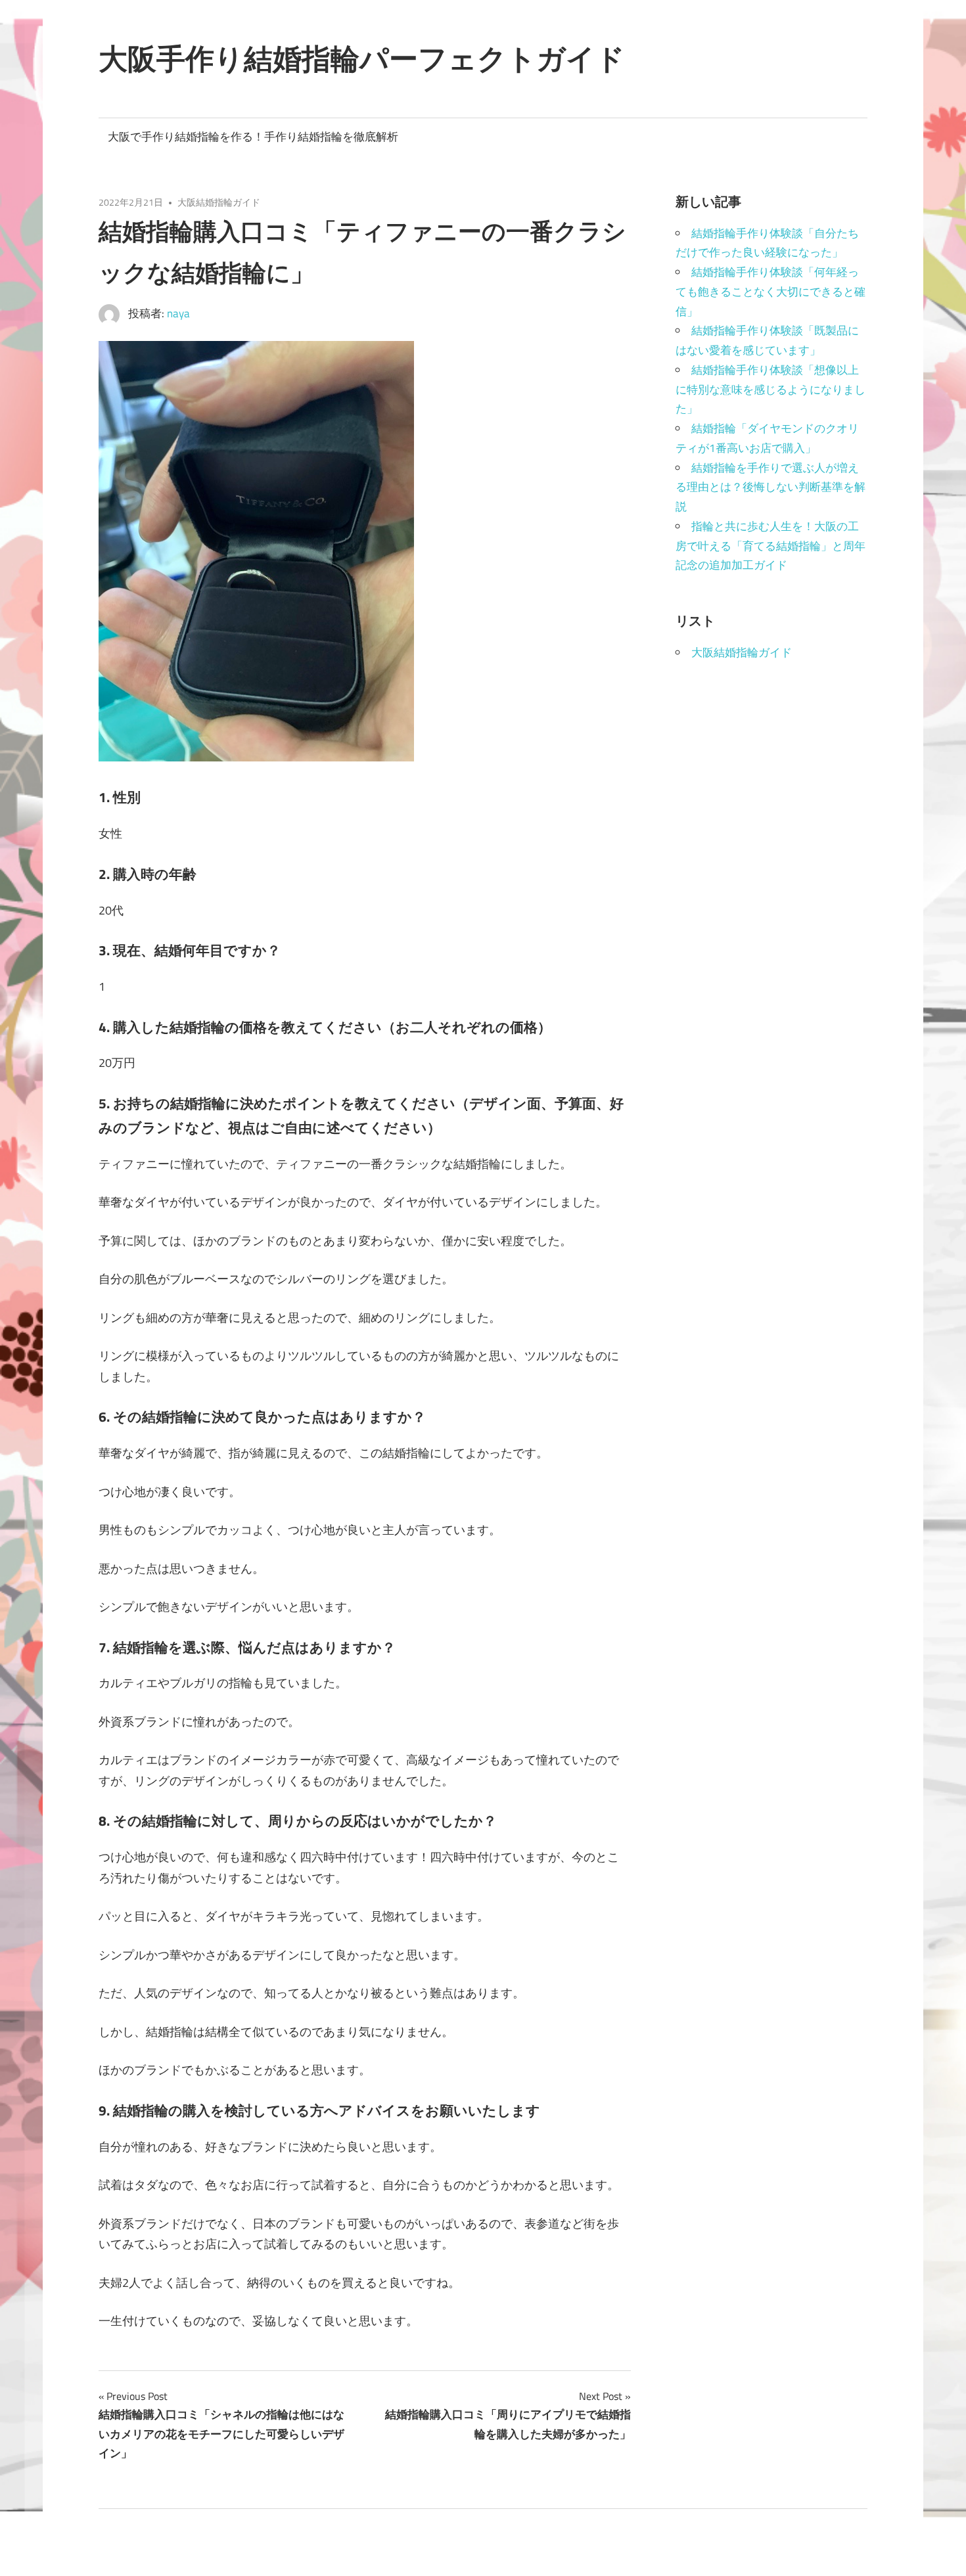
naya (178, 313)
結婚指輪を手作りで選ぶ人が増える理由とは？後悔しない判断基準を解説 (770, 487)
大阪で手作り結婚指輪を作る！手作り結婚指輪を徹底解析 (253, 137)
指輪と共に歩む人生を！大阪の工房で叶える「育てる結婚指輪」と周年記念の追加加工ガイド (770, 546)
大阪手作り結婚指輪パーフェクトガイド (362, 58)
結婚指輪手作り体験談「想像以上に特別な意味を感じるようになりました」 (770, 390)
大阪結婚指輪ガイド (219, 202)
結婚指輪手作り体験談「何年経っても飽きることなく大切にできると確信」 (770, 292)
